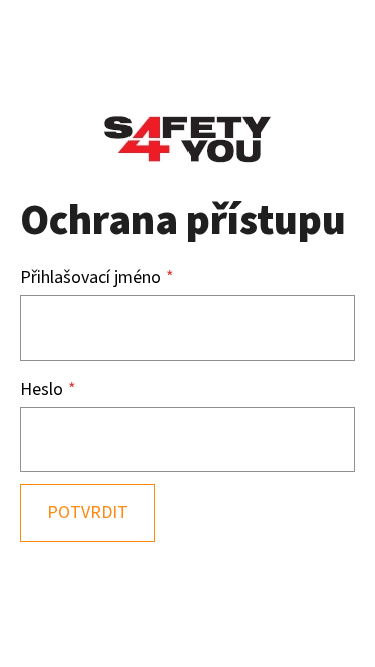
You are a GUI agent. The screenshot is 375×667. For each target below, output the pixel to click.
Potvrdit (87, 512)
